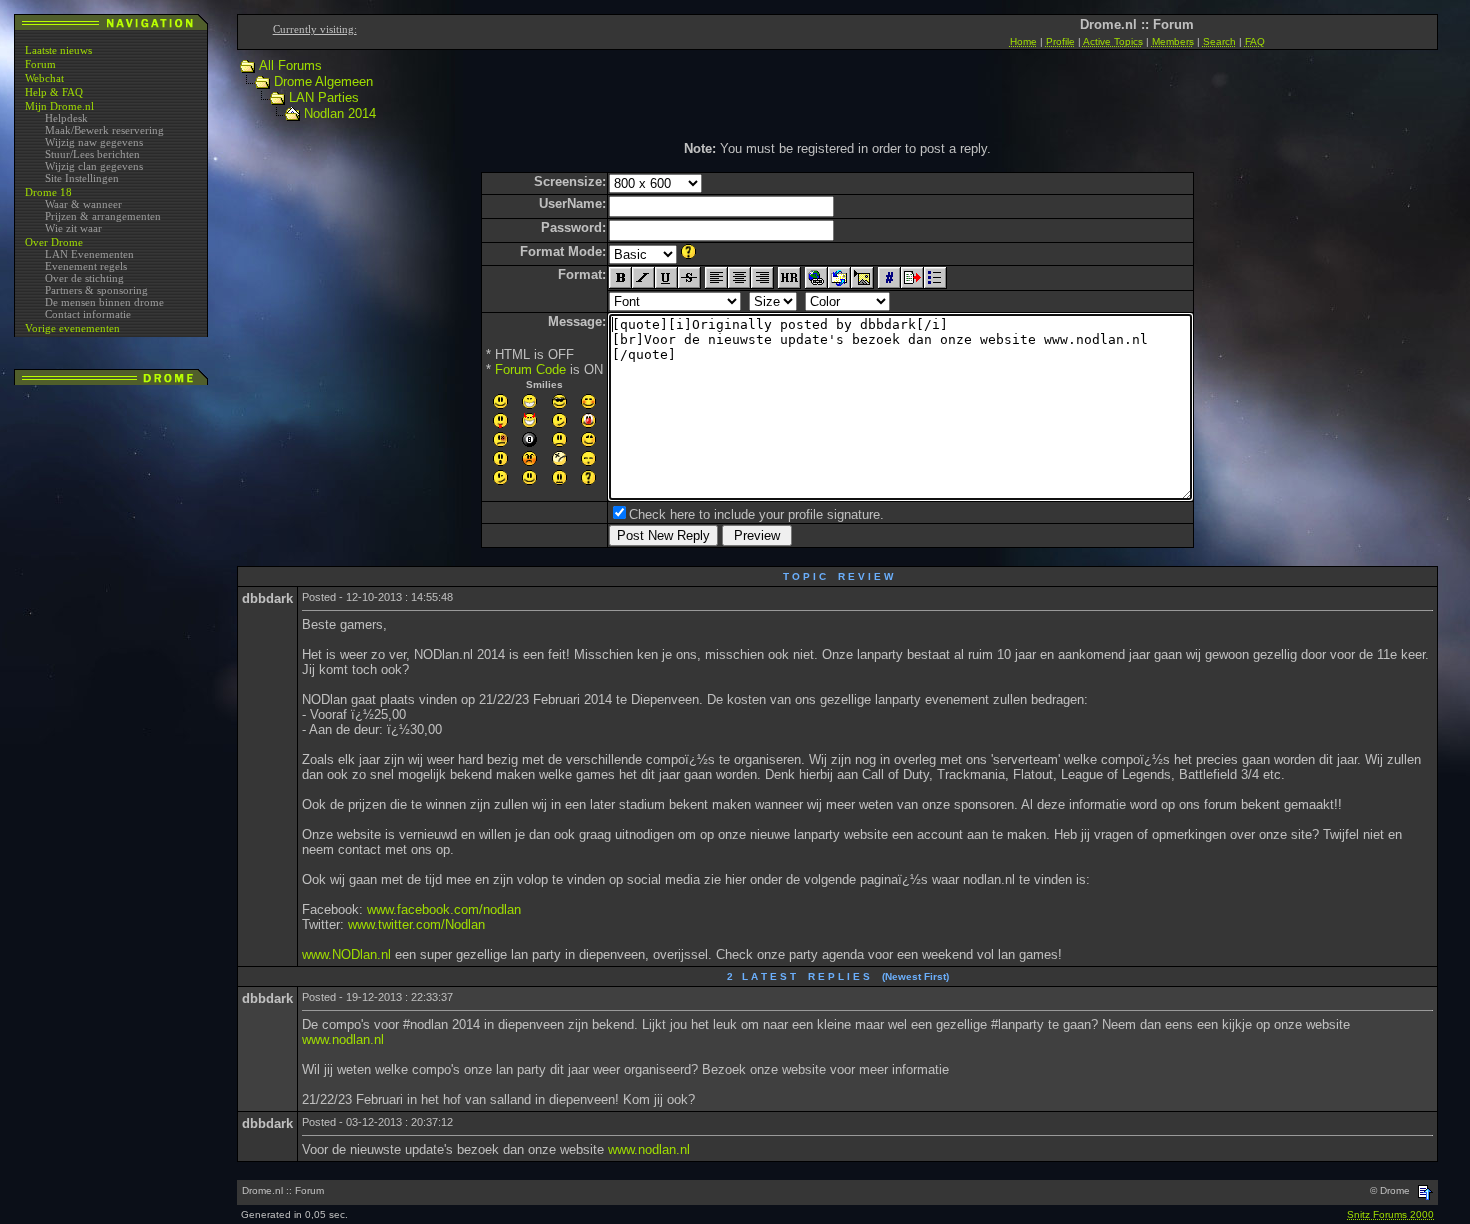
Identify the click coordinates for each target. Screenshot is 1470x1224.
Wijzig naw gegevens (94, 142)
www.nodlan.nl (343, 1039)
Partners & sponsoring (96, 290)
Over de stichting (84, 278)
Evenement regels (86, 266)
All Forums (290, 65)
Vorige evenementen (72, 328)
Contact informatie (88, 314)
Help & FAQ (54, 92)
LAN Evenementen (89, 254)
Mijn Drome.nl (59, 106)
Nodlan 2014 (340, 113)
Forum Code (530, 369)
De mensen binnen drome (104, 302)
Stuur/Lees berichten (92, 154)
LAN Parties (324, 97)
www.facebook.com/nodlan (444, 909)
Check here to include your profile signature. (756, 514)
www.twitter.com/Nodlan (416, 924)
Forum (40, 64)
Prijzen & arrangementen (103, 216)
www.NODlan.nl (346, 954)
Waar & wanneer (83, 204)
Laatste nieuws (58, 50)
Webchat (44, 78)
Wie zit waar (73, 228)
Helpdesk (66, 118)
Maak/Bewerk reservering (104, 130)
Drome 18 (48, 192)
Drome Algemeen (323, 81)
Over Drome (54, 242)
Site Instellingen (82, 178)
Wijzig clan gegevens (94, 166)
